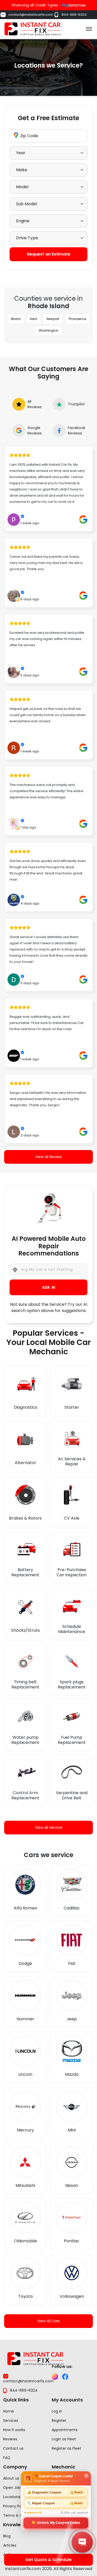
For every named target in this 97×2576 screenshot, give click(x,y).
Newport (53, 319)
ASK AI (48, 1287)
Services (11, 2421)
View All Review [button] (48, 1157)
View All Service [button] (49, 1827)
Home (9, 2411)
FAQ (7, 2458)
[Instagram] (55, 2377)
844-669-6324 (74, 15)
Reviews (10, 2439)
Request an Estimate (49, 254)
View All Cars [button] (48, 2321)
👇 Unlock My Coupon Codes (56, 2522)
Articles (10, 2545)
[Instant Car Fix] (33, 28)
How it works (14, 2430)
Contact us (13, 2448)
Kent (34, 319)
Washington (49, 330)
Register (59, 2421)
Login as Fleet (64, 2439)
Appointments (65, 2430)
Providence (77, 319)
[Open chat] (82, 2542)
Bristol (16, 319)
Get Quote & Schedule (48, 2560)
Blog (7, 2536)
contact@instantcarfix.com (31, 15)
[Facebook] (65, 2377)
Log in (57, 2411)
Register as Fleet (66, 2448)
